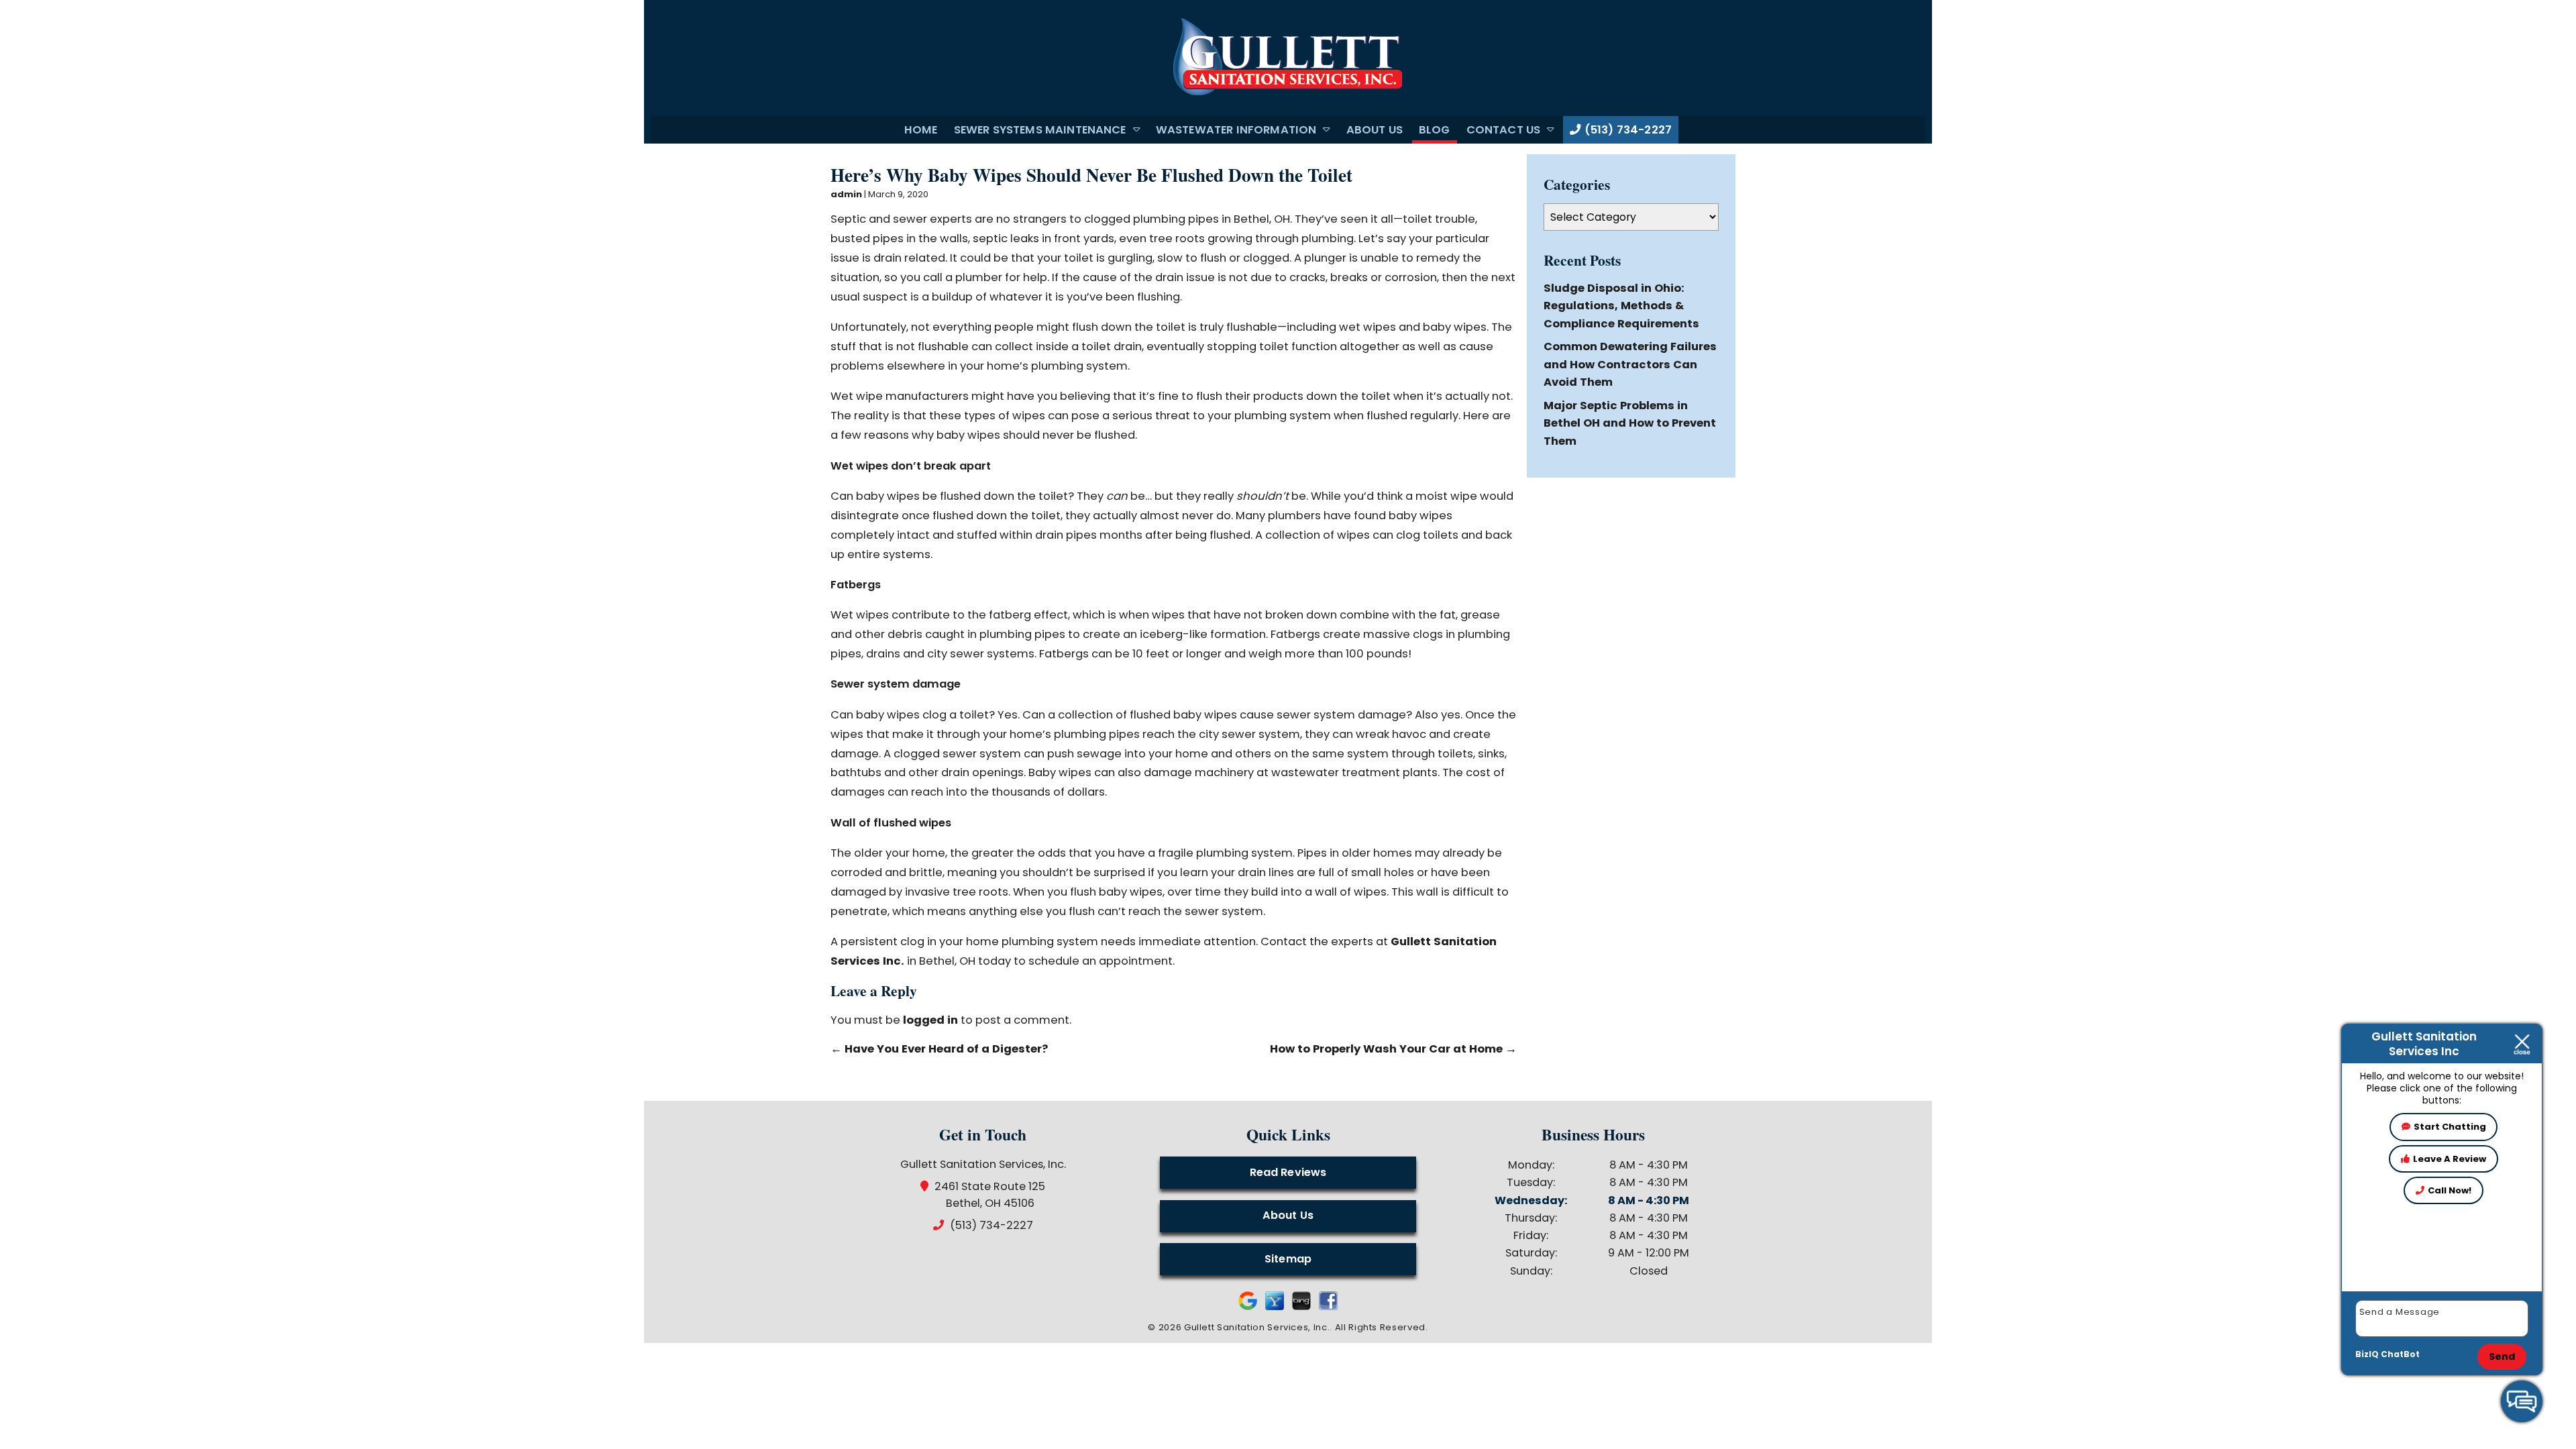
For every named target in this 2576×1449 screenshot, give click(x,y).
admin (846, 194)
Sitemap (1288, 1259)
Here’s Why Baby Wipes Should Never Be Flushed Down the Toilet (1091, 175)
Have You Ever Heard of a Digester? (939, 1049)
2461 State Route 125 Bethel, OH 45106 (990, 1195)
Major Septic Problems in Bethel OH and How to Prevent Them (1630, 423)
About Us (1375, 130)
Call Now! (2450, 1190)
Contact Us (1504, 130)
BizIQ (2367, 1354)
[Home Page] (1288, 58)
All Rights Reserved (1380, 1327)
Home (921, 130)
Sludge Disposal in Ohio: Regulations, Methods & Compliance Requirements (1621, 306)
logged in (930, 1020)
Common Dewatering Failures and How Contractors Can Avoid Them (1630, 364)
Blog (1435, 130)
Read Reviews (1288, 1172)
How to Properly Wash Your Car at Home (1393, 1049)
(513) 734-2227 (1627, 130)
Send (2502, 1356)
